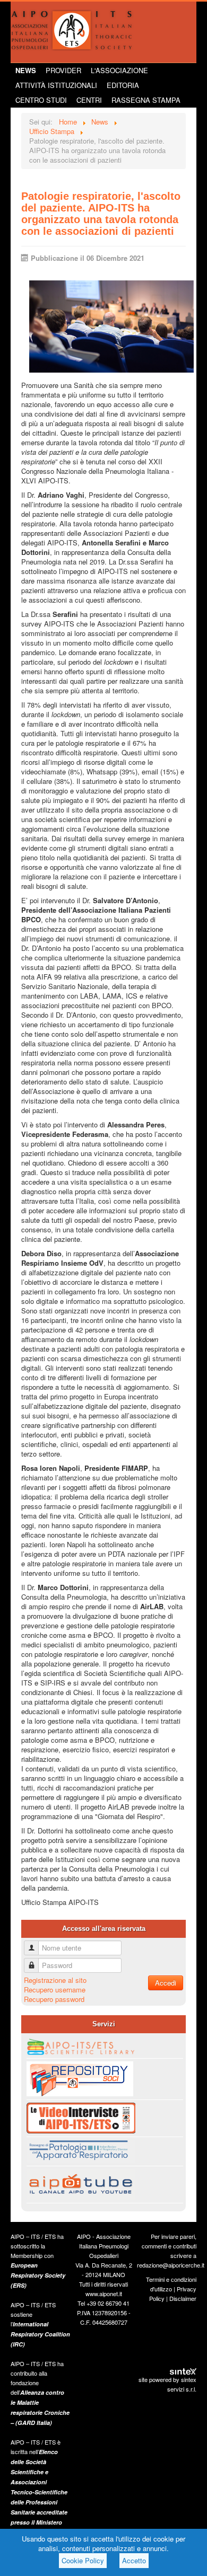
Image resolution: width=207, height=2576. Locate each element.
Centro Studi (41, 100)
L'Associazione (119, 70)
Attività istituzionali (56, 85)
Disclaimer (183, 2298)
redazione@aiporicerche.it (171, 2265)
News (26, 70)
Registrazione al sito (55, 1980)
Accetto (134, 2560)
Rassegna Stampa (146, 100)
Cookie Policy (83, 2560)
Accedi (166, 1983)
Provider (63, 70)
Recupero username (55, 1990)
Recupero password (54, 1999)
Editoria (123, 85)
